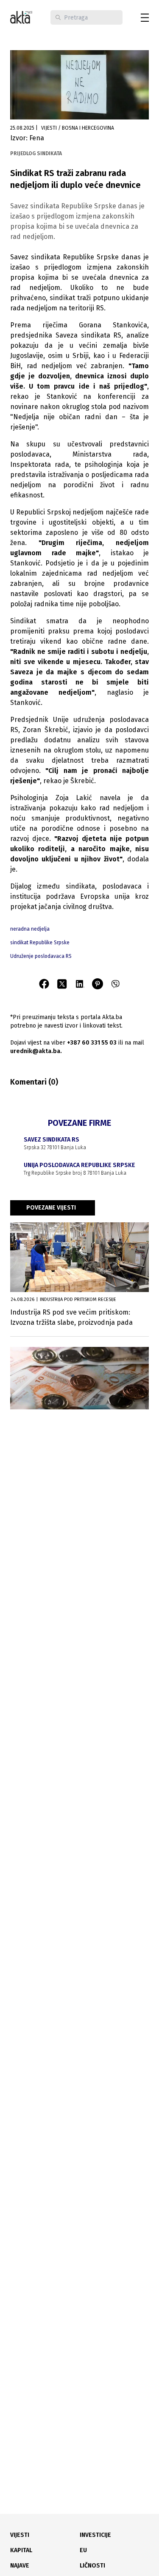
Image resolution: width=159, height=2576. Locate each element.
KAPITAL (21, 2550)
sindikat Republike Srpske (40, 943)
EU (83, 2550)
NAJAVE (20, 2566)
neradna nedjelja (30, 929)
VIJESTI (20, 2535)
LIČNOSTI (92, 2566)
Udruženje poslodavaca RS (41, 956)
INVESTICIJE (95, 2535)
